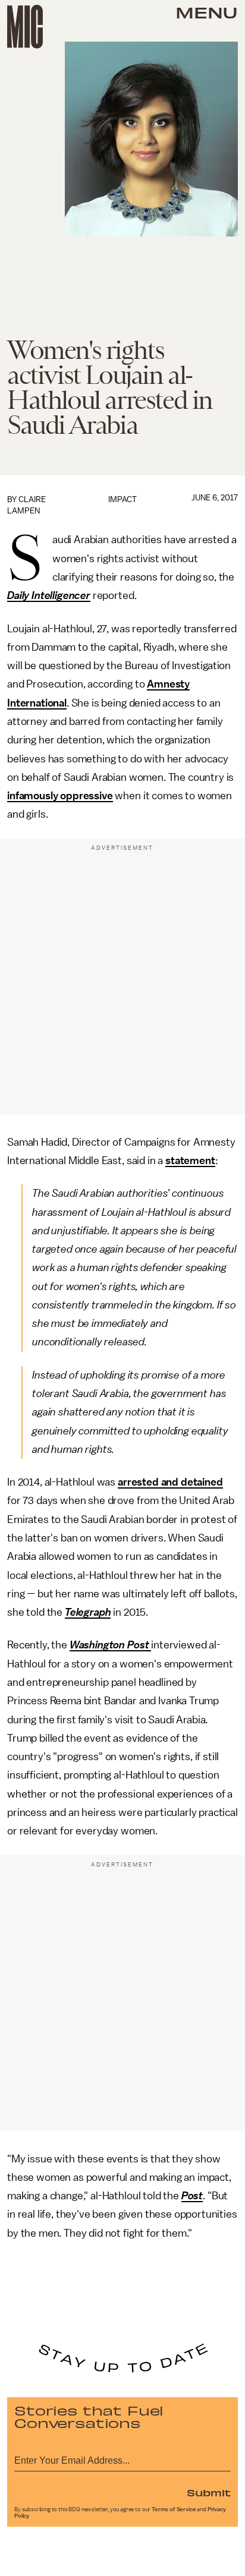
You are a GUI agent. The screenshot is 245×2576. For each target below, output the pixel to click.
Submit (209, 2492)
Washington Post (109, 1645)
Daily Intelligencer (49, 595)
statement (190, 1161)
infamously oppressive (60, 796)
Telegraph (88, 1612)
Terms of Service (174, 2509)
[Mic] (25, 27)
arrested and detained (170, 1482)
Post (192, 2196)
